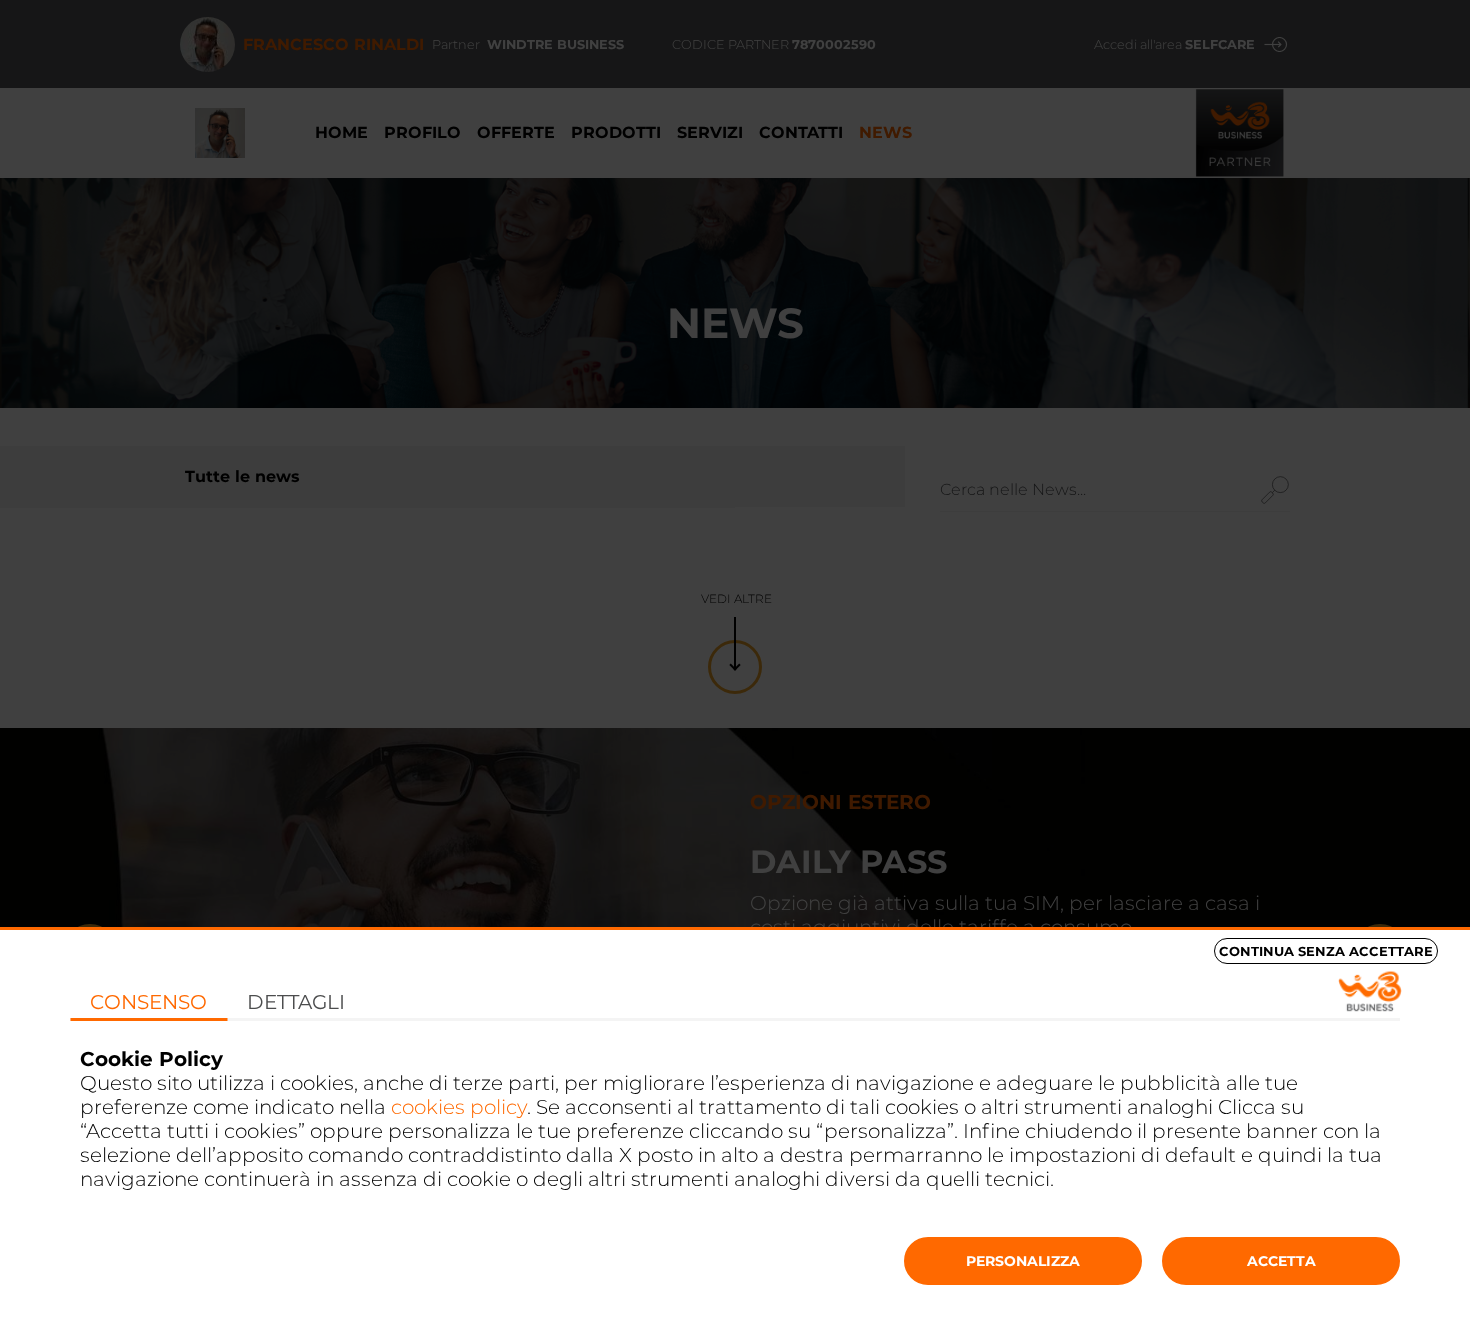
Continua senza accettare (1326, 951)
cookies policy (459, 1107)
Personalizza (1023, 1261)
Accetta (1281, 1261)
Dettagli (296, 1002)
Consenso (148, 1002)
